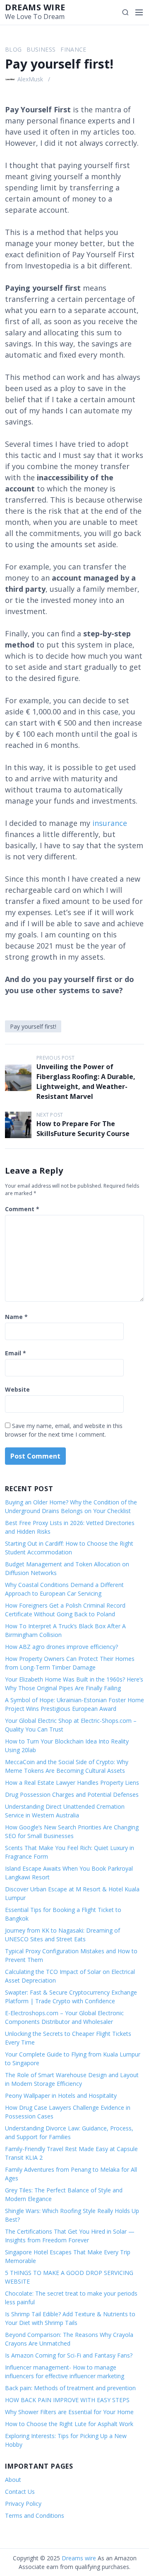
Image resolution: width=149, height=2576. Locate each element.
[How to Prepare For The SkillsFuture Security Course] (18, 1125)
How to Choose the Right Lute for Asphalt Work (69, 2424)
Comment (22, 1209)
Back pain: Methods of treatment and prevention (70, 2388)
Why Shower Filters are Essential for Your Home (69, 2412)
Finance (73, 49)
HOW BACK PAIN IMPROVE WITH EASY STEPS (67, 2400)
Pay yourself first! (33, 1026)
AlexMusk (30, 79)
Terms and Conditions (35, 2516)
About (13, 2480)
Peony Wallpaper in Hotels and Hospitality (61, 2096)
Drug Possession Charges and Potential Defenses (72, 1794)
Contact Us (20, 2492)
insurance (110, 823)
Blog (13, 49)
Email (16, 1353)
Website (17, 1389)
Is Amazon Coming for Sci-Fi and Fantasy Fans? (69, 2355)
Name (16, 1317)
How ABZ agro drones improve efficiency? (61, 1647)
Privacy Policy (23, 2504)
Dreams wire (35, 7)
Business (41, 49)
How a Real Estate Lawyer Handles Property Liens (72, 1783)
